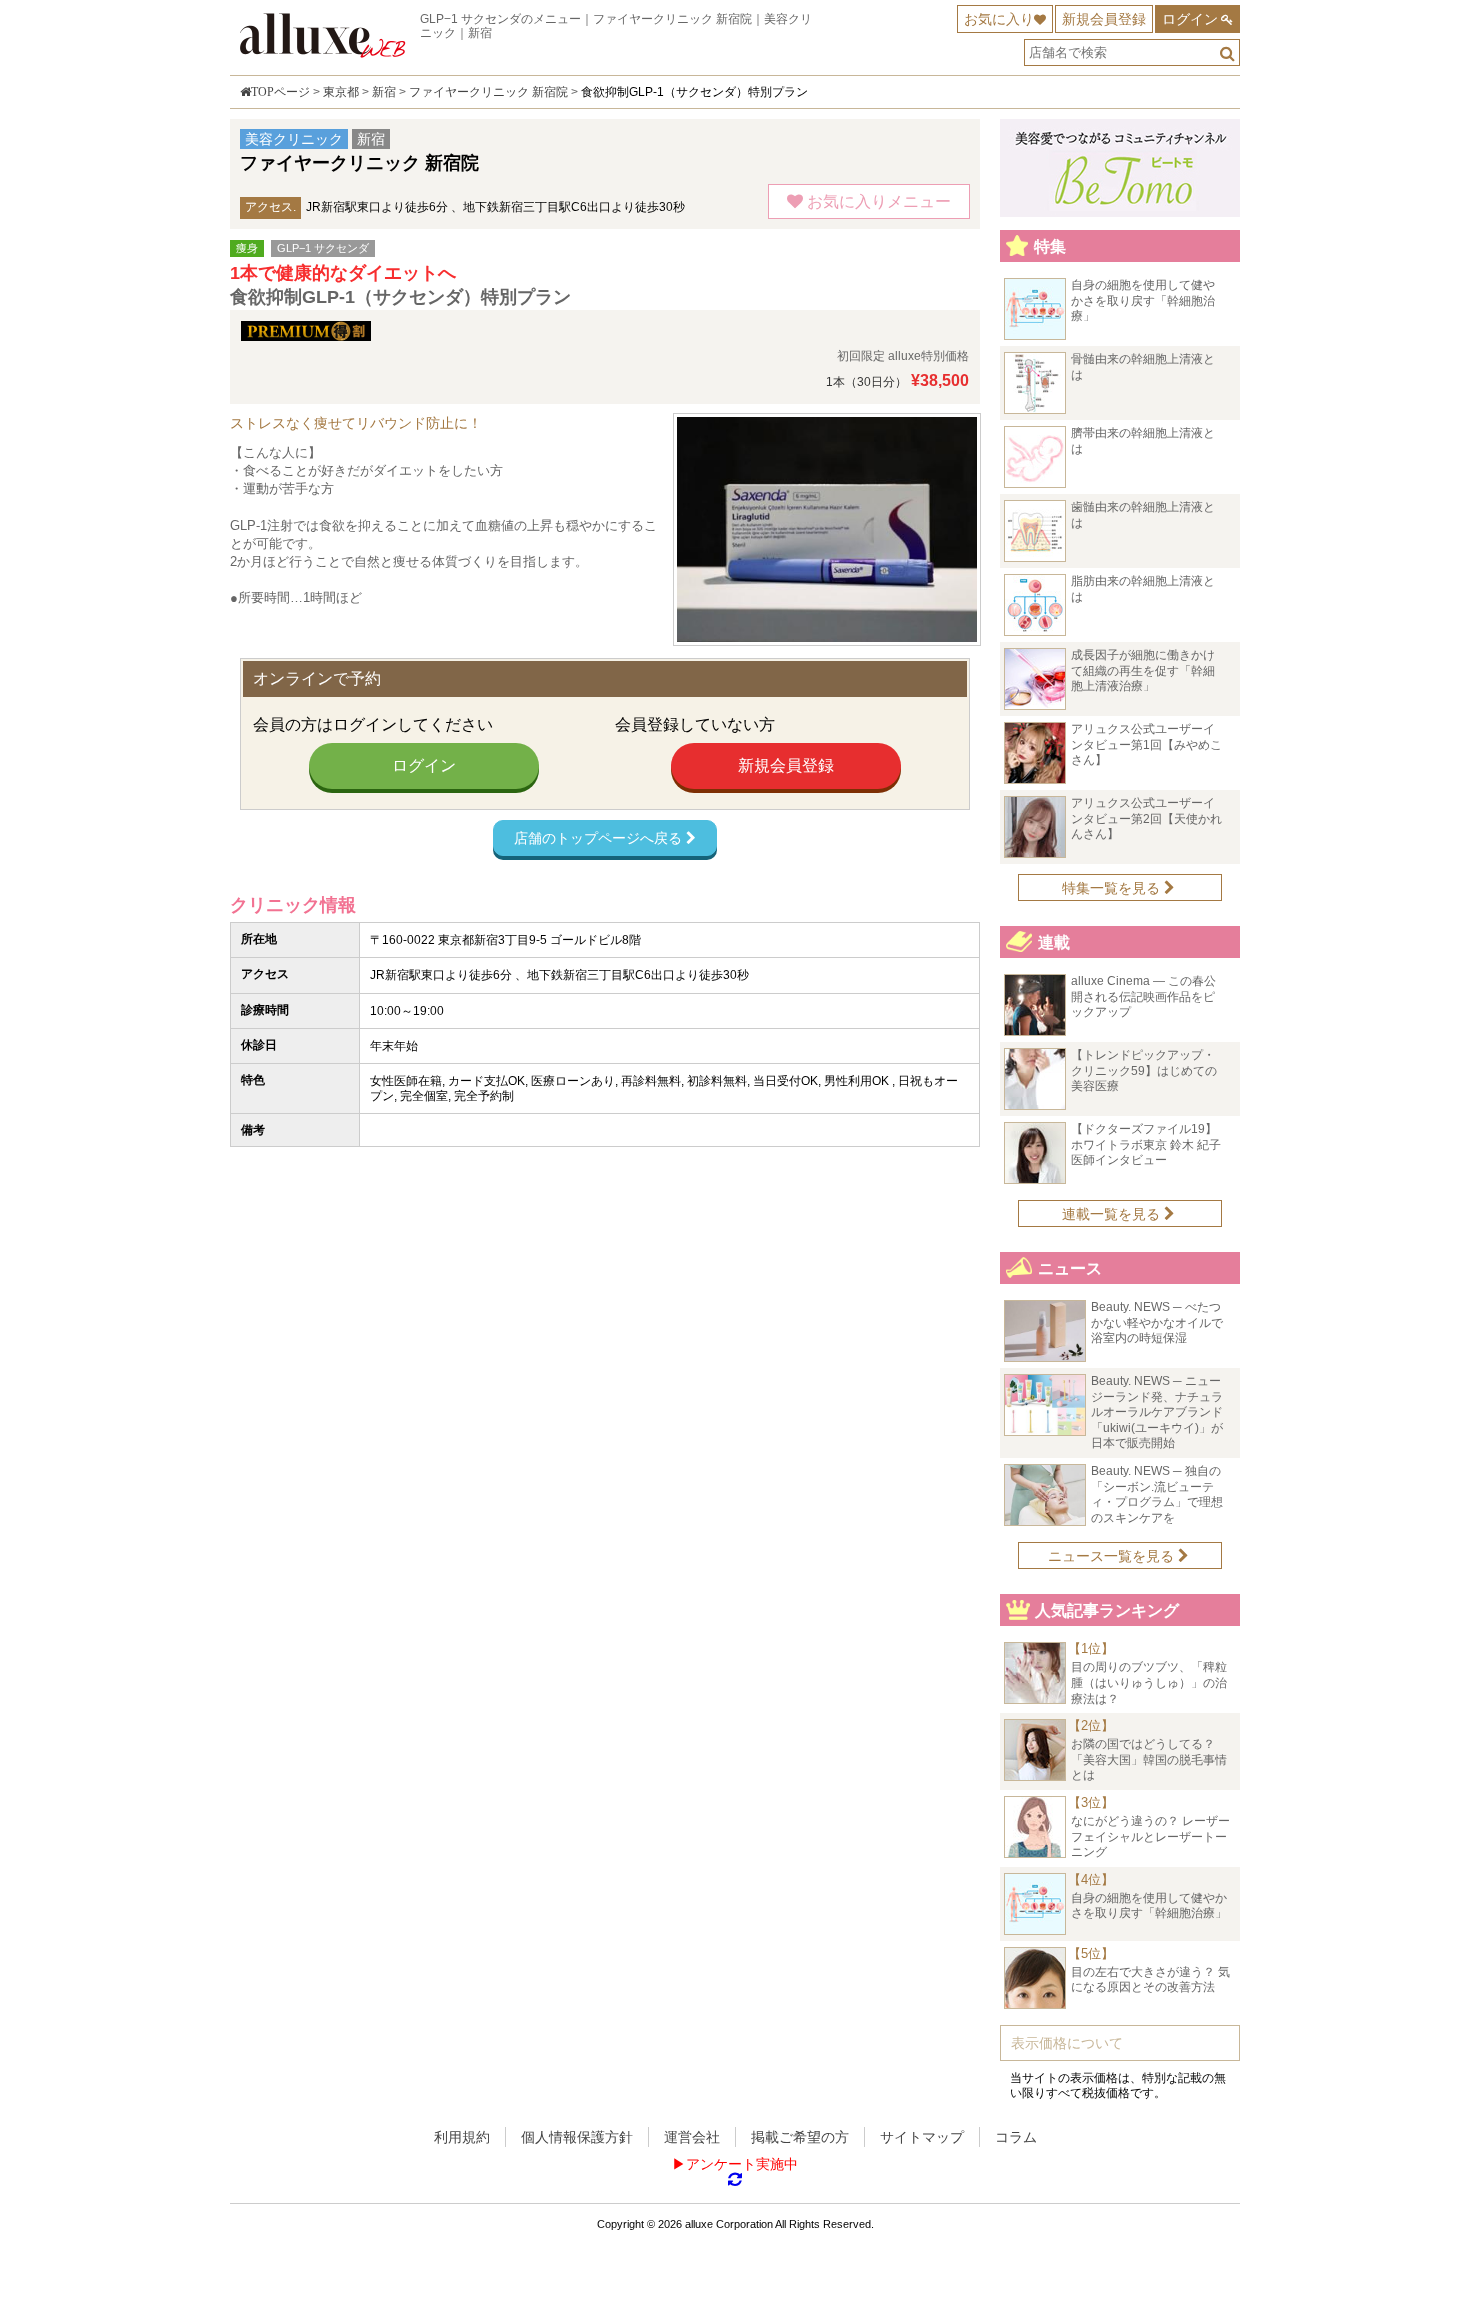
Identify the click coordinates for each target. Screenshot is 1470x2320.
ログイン (1190, 19)
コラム (1016, 2137)
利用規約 (462, 2137)
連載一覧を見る (1113, 1214)
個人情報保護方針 (577, 2137)
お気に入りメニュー (877, 201)
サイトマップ (922, 2137)
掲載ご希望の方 (800, 2137)
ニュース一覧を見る (1113, 1556)
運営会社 (692, 2137)
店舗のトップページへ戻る (600, 838)
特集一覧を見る (1113, 888)
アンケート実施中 (742, 2164)
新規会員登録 (1104, 19)
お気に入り (999, 19)
